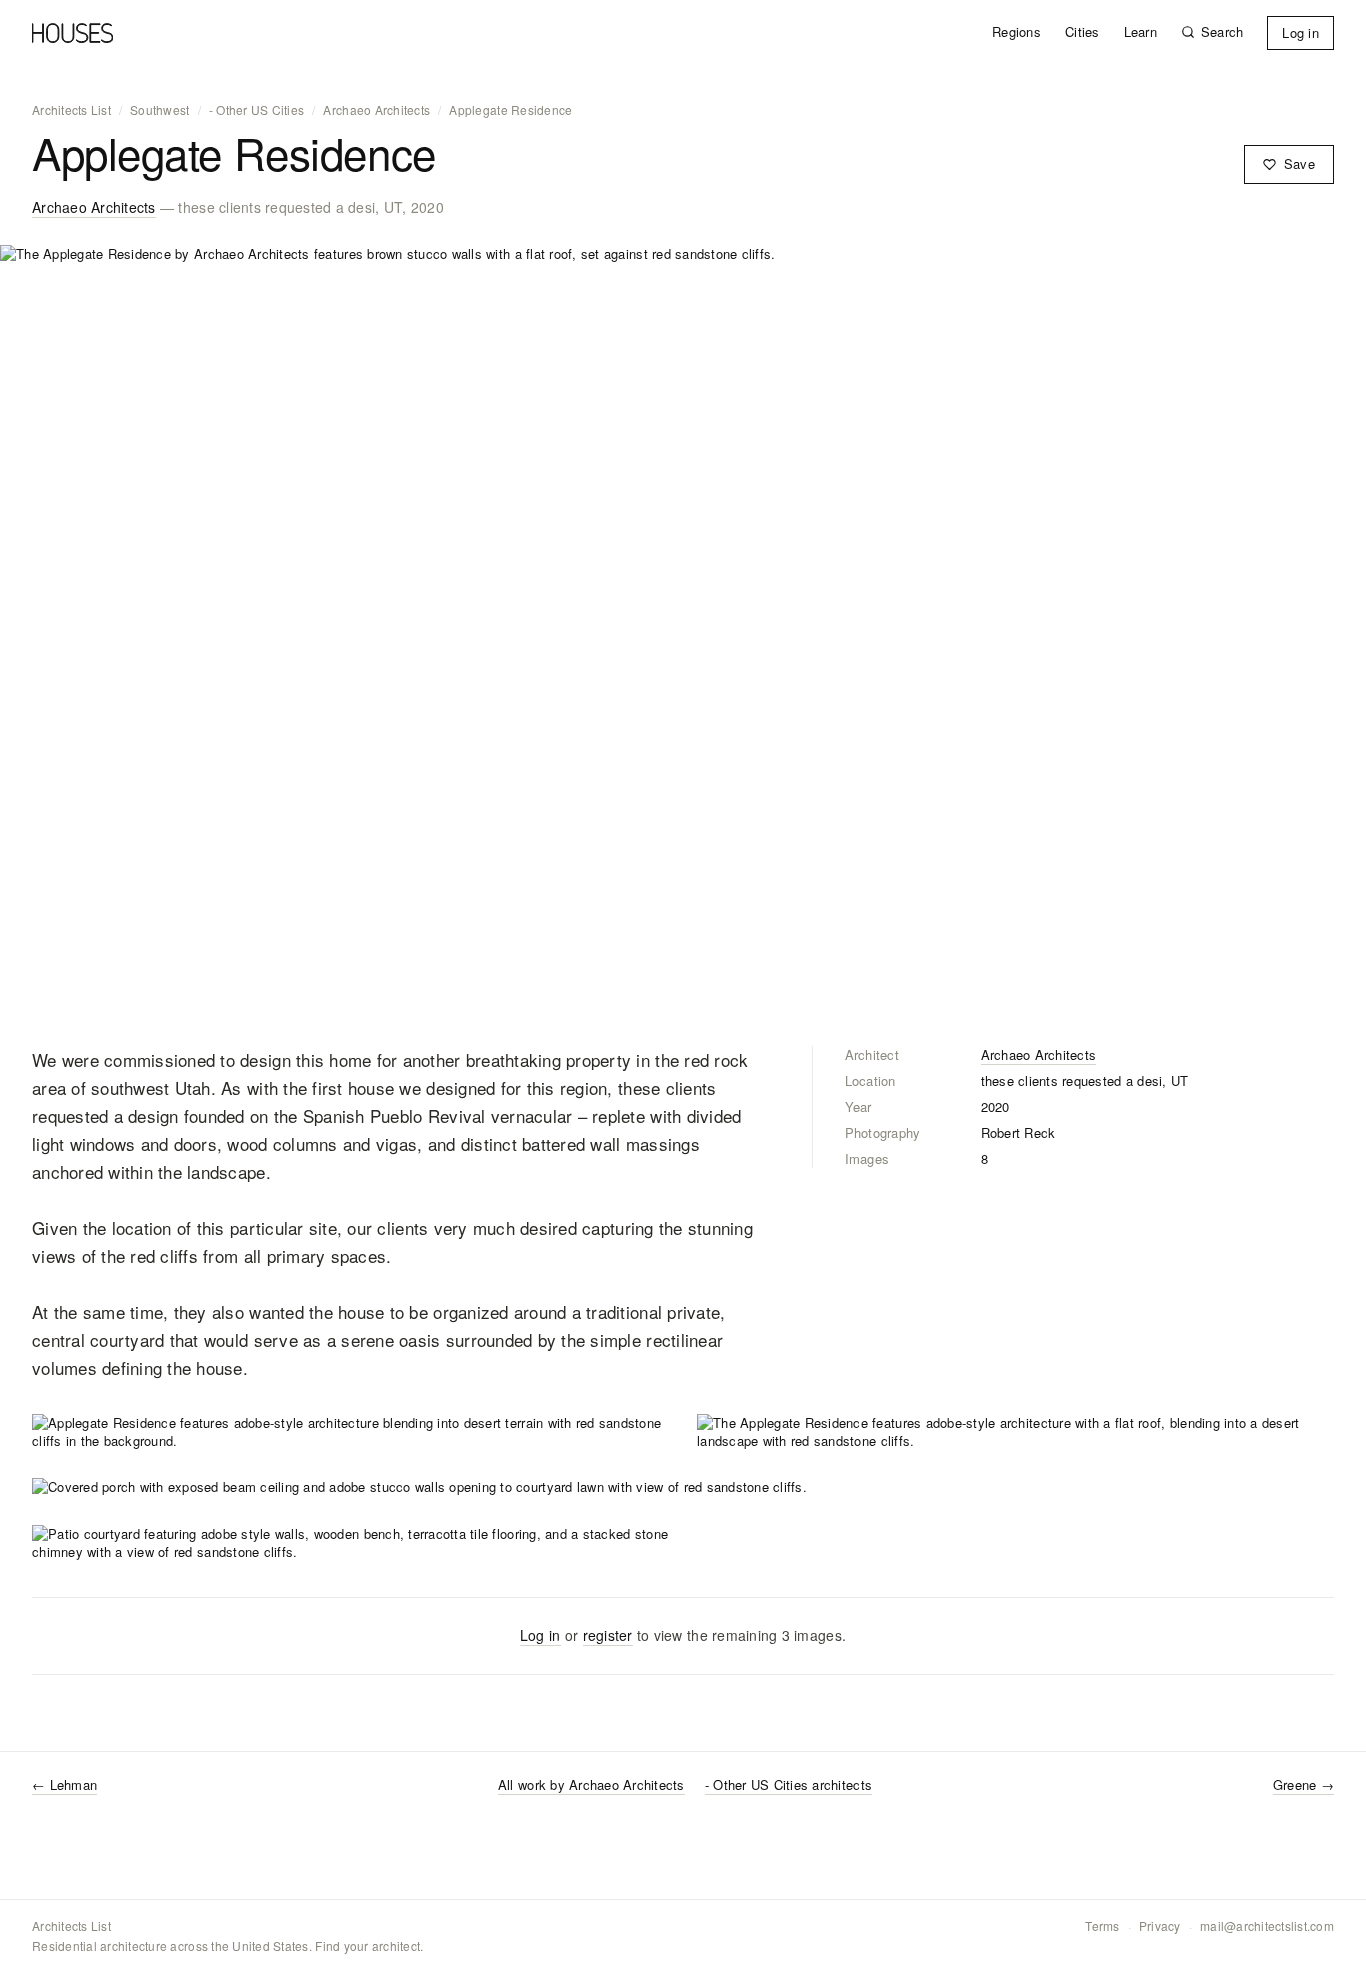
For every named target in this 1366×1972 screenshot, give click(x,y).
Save (1299, 163)
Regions (1016, 32)
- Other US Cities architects (788, 1785)
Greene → (1303, 1784)
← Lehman (64, 1784)
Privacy (1160, 1926)
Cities (1082, 32)
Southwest (159, 110)
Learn (1140, 32)
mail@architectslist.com (1267, 1926)
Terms (1102, 1926)
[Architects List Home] (72, 33)
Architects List (71, 110)
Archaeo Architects (376, 110)
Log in (1300, 32)
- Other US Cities (256, 110)
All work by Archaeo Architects (591, 1785)
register (608, 1635)
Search (1222, 32)
